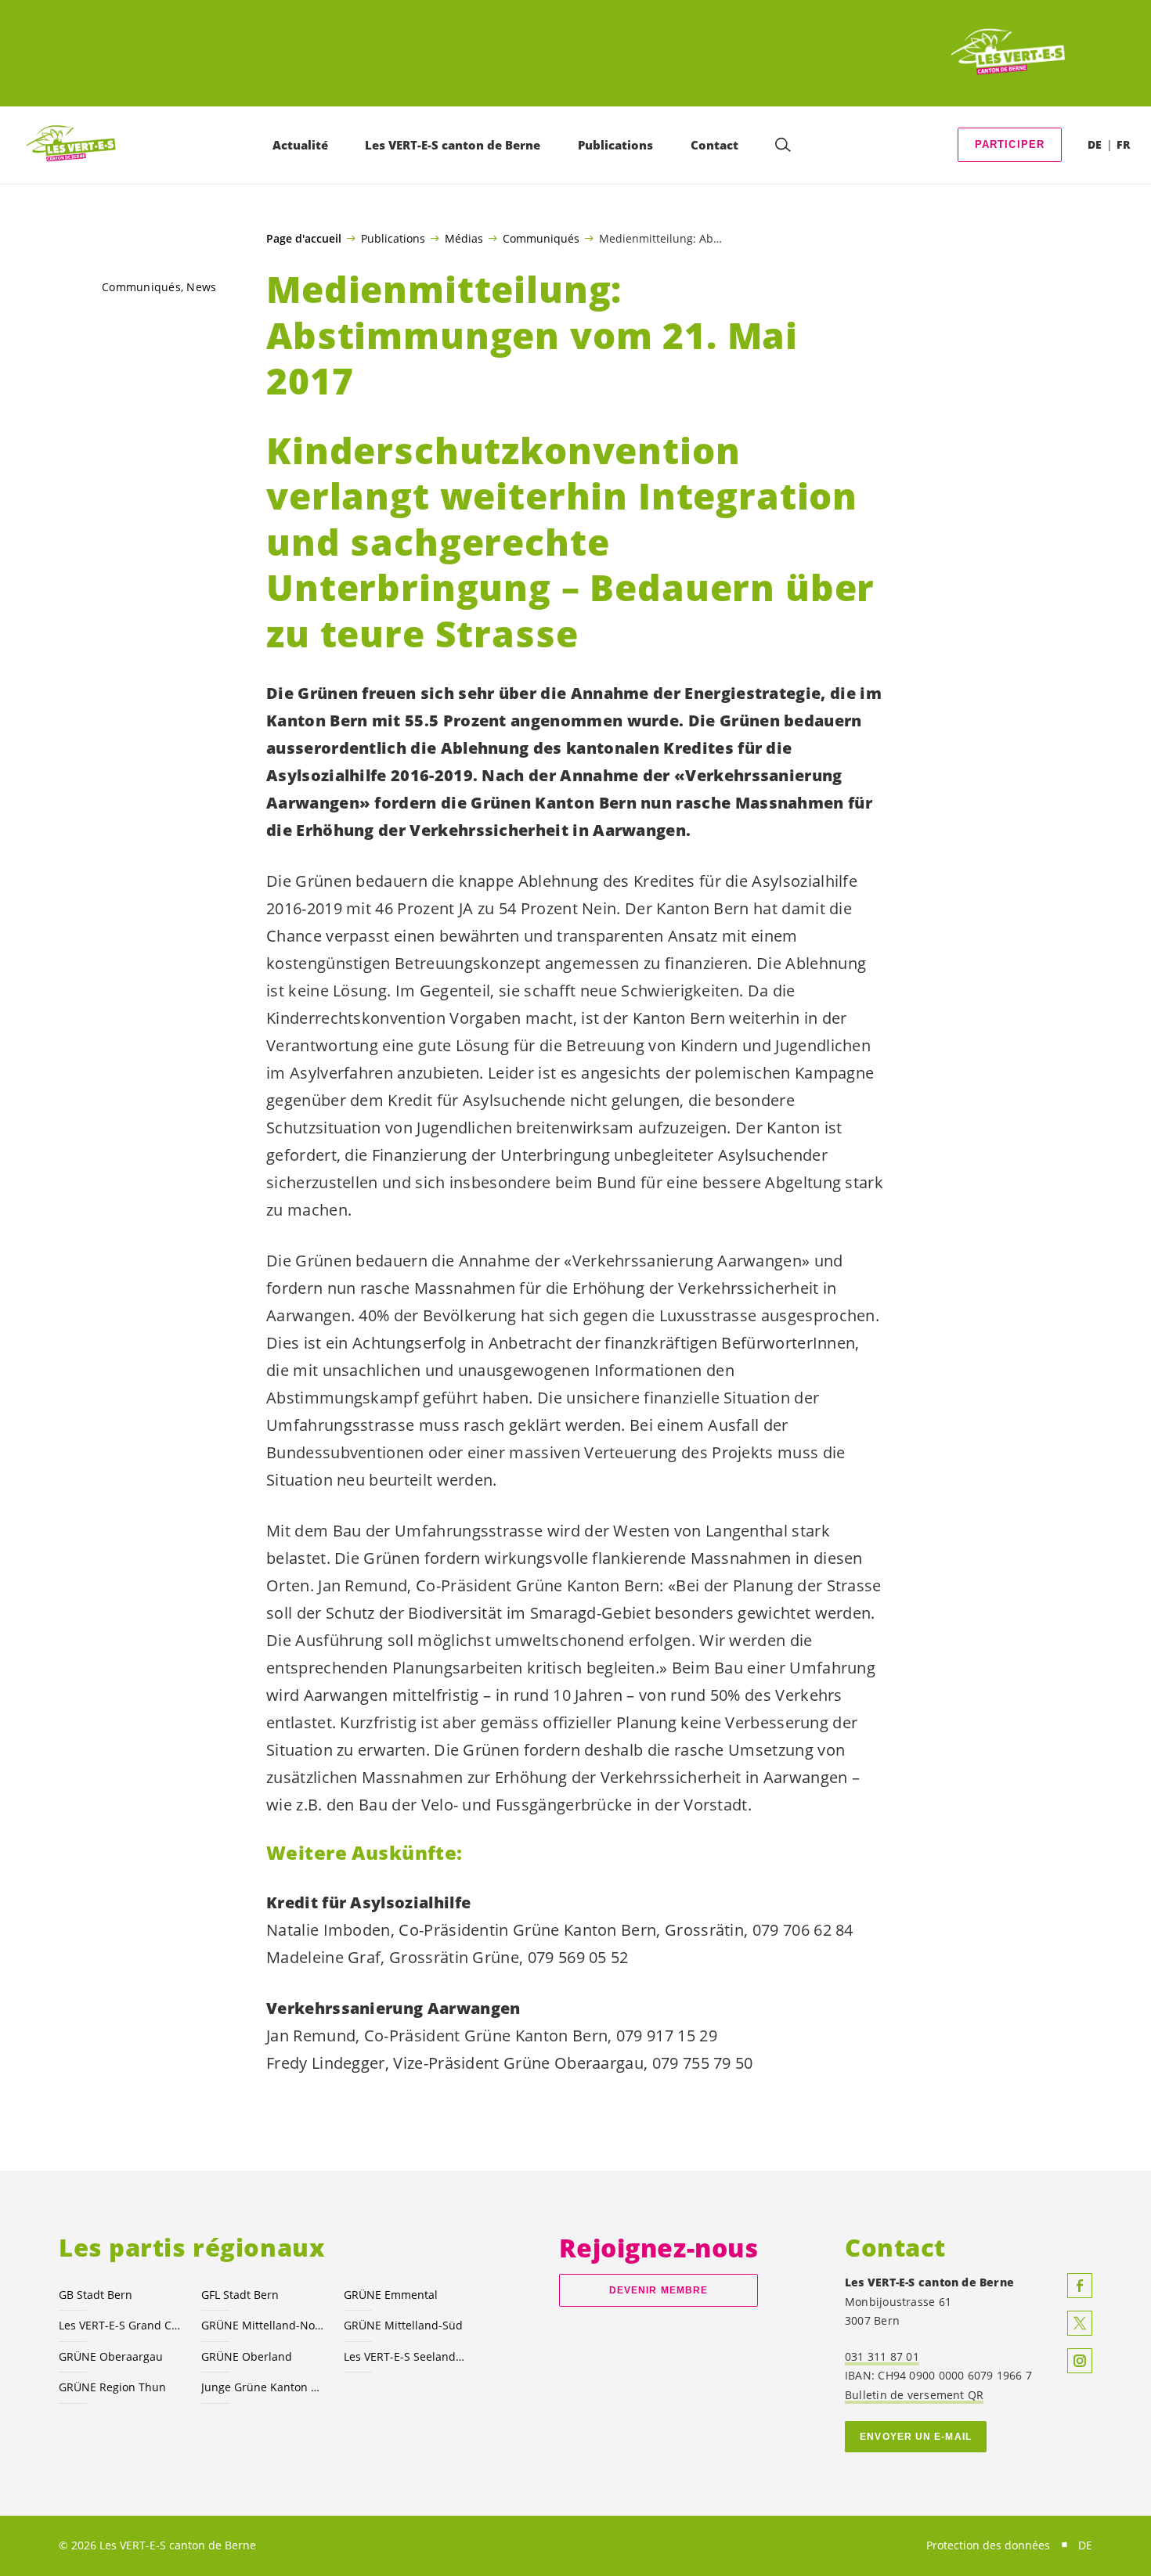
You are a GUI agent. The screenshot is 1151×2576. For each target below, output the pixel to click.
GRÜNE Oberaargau (111, 2356)
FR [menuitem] (1123, 144)
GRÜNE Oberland (247, 2356)
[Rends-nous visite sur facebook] (1080, 2286)
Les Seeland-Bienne (406, 2356)
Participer (1010, 144)
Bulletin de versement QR (914, 2395)
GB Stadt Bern (96, 2295)
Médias (464, 238)
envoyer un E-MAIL (916, 2437)
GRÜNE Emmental (391, 2295)
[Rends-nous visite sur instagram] (1080, 2361)
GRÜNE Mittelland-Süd (403, 2325)
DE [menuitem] (1095, 144)
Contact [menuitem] (714, 145)
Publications (393, 238)
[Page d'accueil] (1008, 53)
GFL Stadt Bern (240, 2295)
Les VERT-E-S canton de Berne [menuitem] (453, 145)
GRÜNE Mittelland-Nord (263, 2325)
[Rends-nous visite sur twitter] (1080, 2323)
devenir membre (658, 2290)
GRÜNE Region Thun (112, 2387)
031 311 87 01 (882, 2356)
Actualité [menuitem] (300, 145)
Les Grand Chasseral (121, 2325)
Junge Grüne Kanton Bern (263, 2387)
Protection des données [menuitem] (988, 2545)
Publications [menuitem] (615, 145)
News (201, 287)
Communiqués (541, 238)
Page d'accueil (304, 239)
